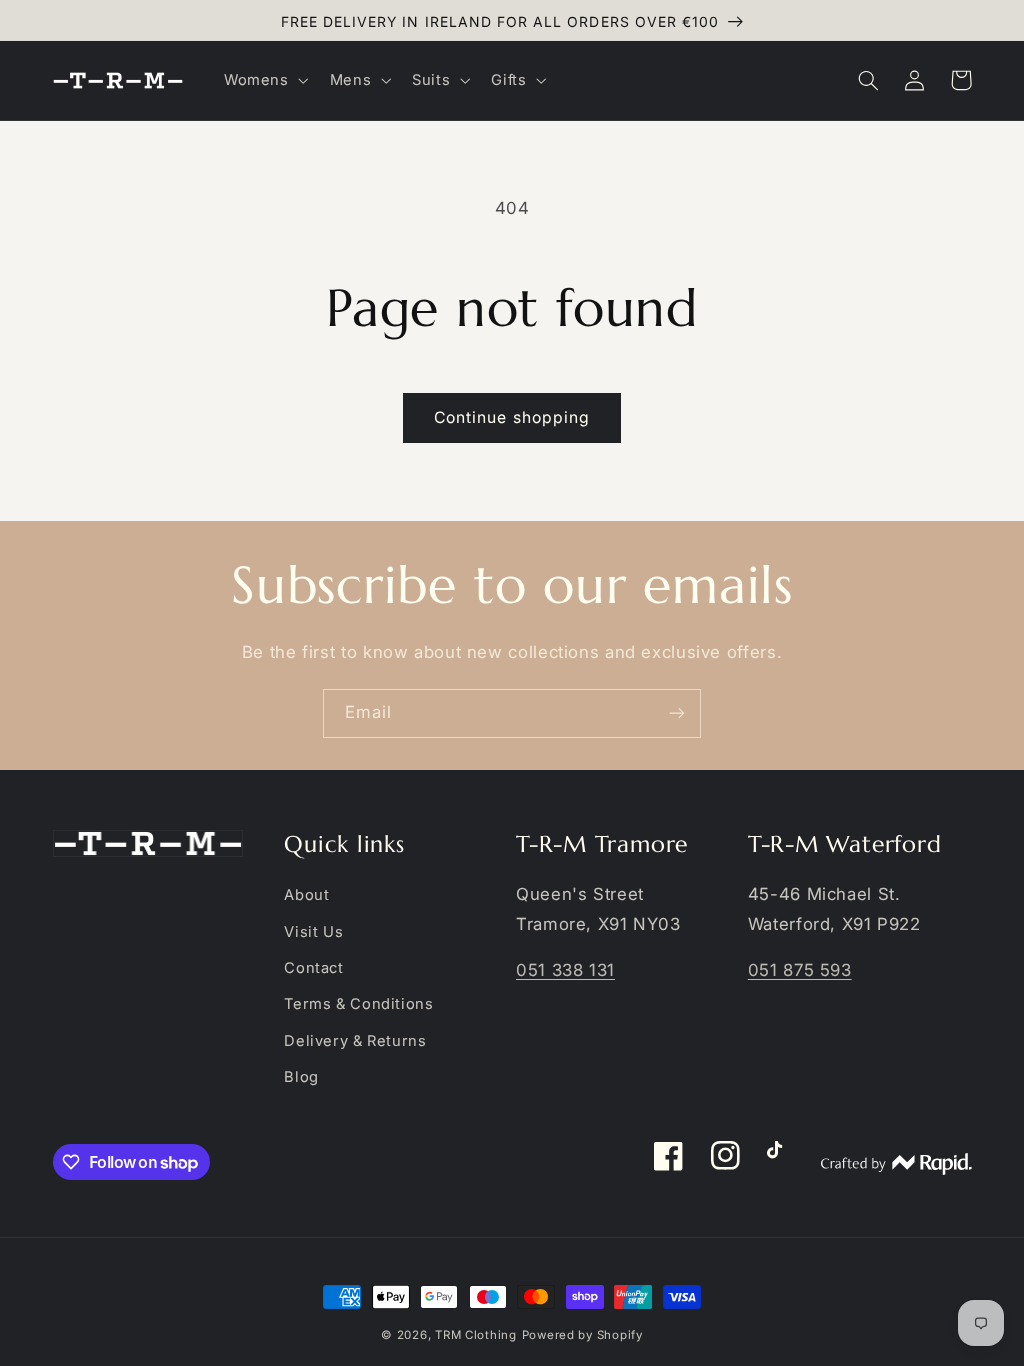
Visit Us (313, 932)
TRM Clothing (476, 1335)
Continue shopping (512, 417)
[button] (264, 80)
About (306, 895)
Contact (313, 968)
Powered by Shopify (582, 1335)
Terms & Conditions (358, 1004)
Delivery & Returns (355, 1041)
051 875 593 (800, 970)
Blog (301, 1077)
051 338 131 (565, 970)
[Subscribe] (677, 713)
